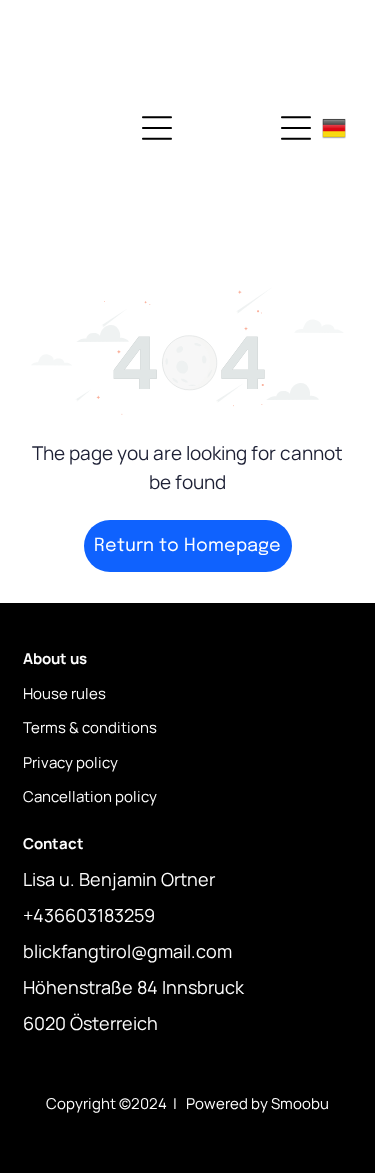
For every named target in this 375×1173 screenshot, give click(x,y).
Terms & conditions (90, 727)
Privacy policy (70, 762)
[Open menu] (157, 128)
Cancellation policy (90, 796)
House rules (64, 693)
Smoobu (300, 1103)
